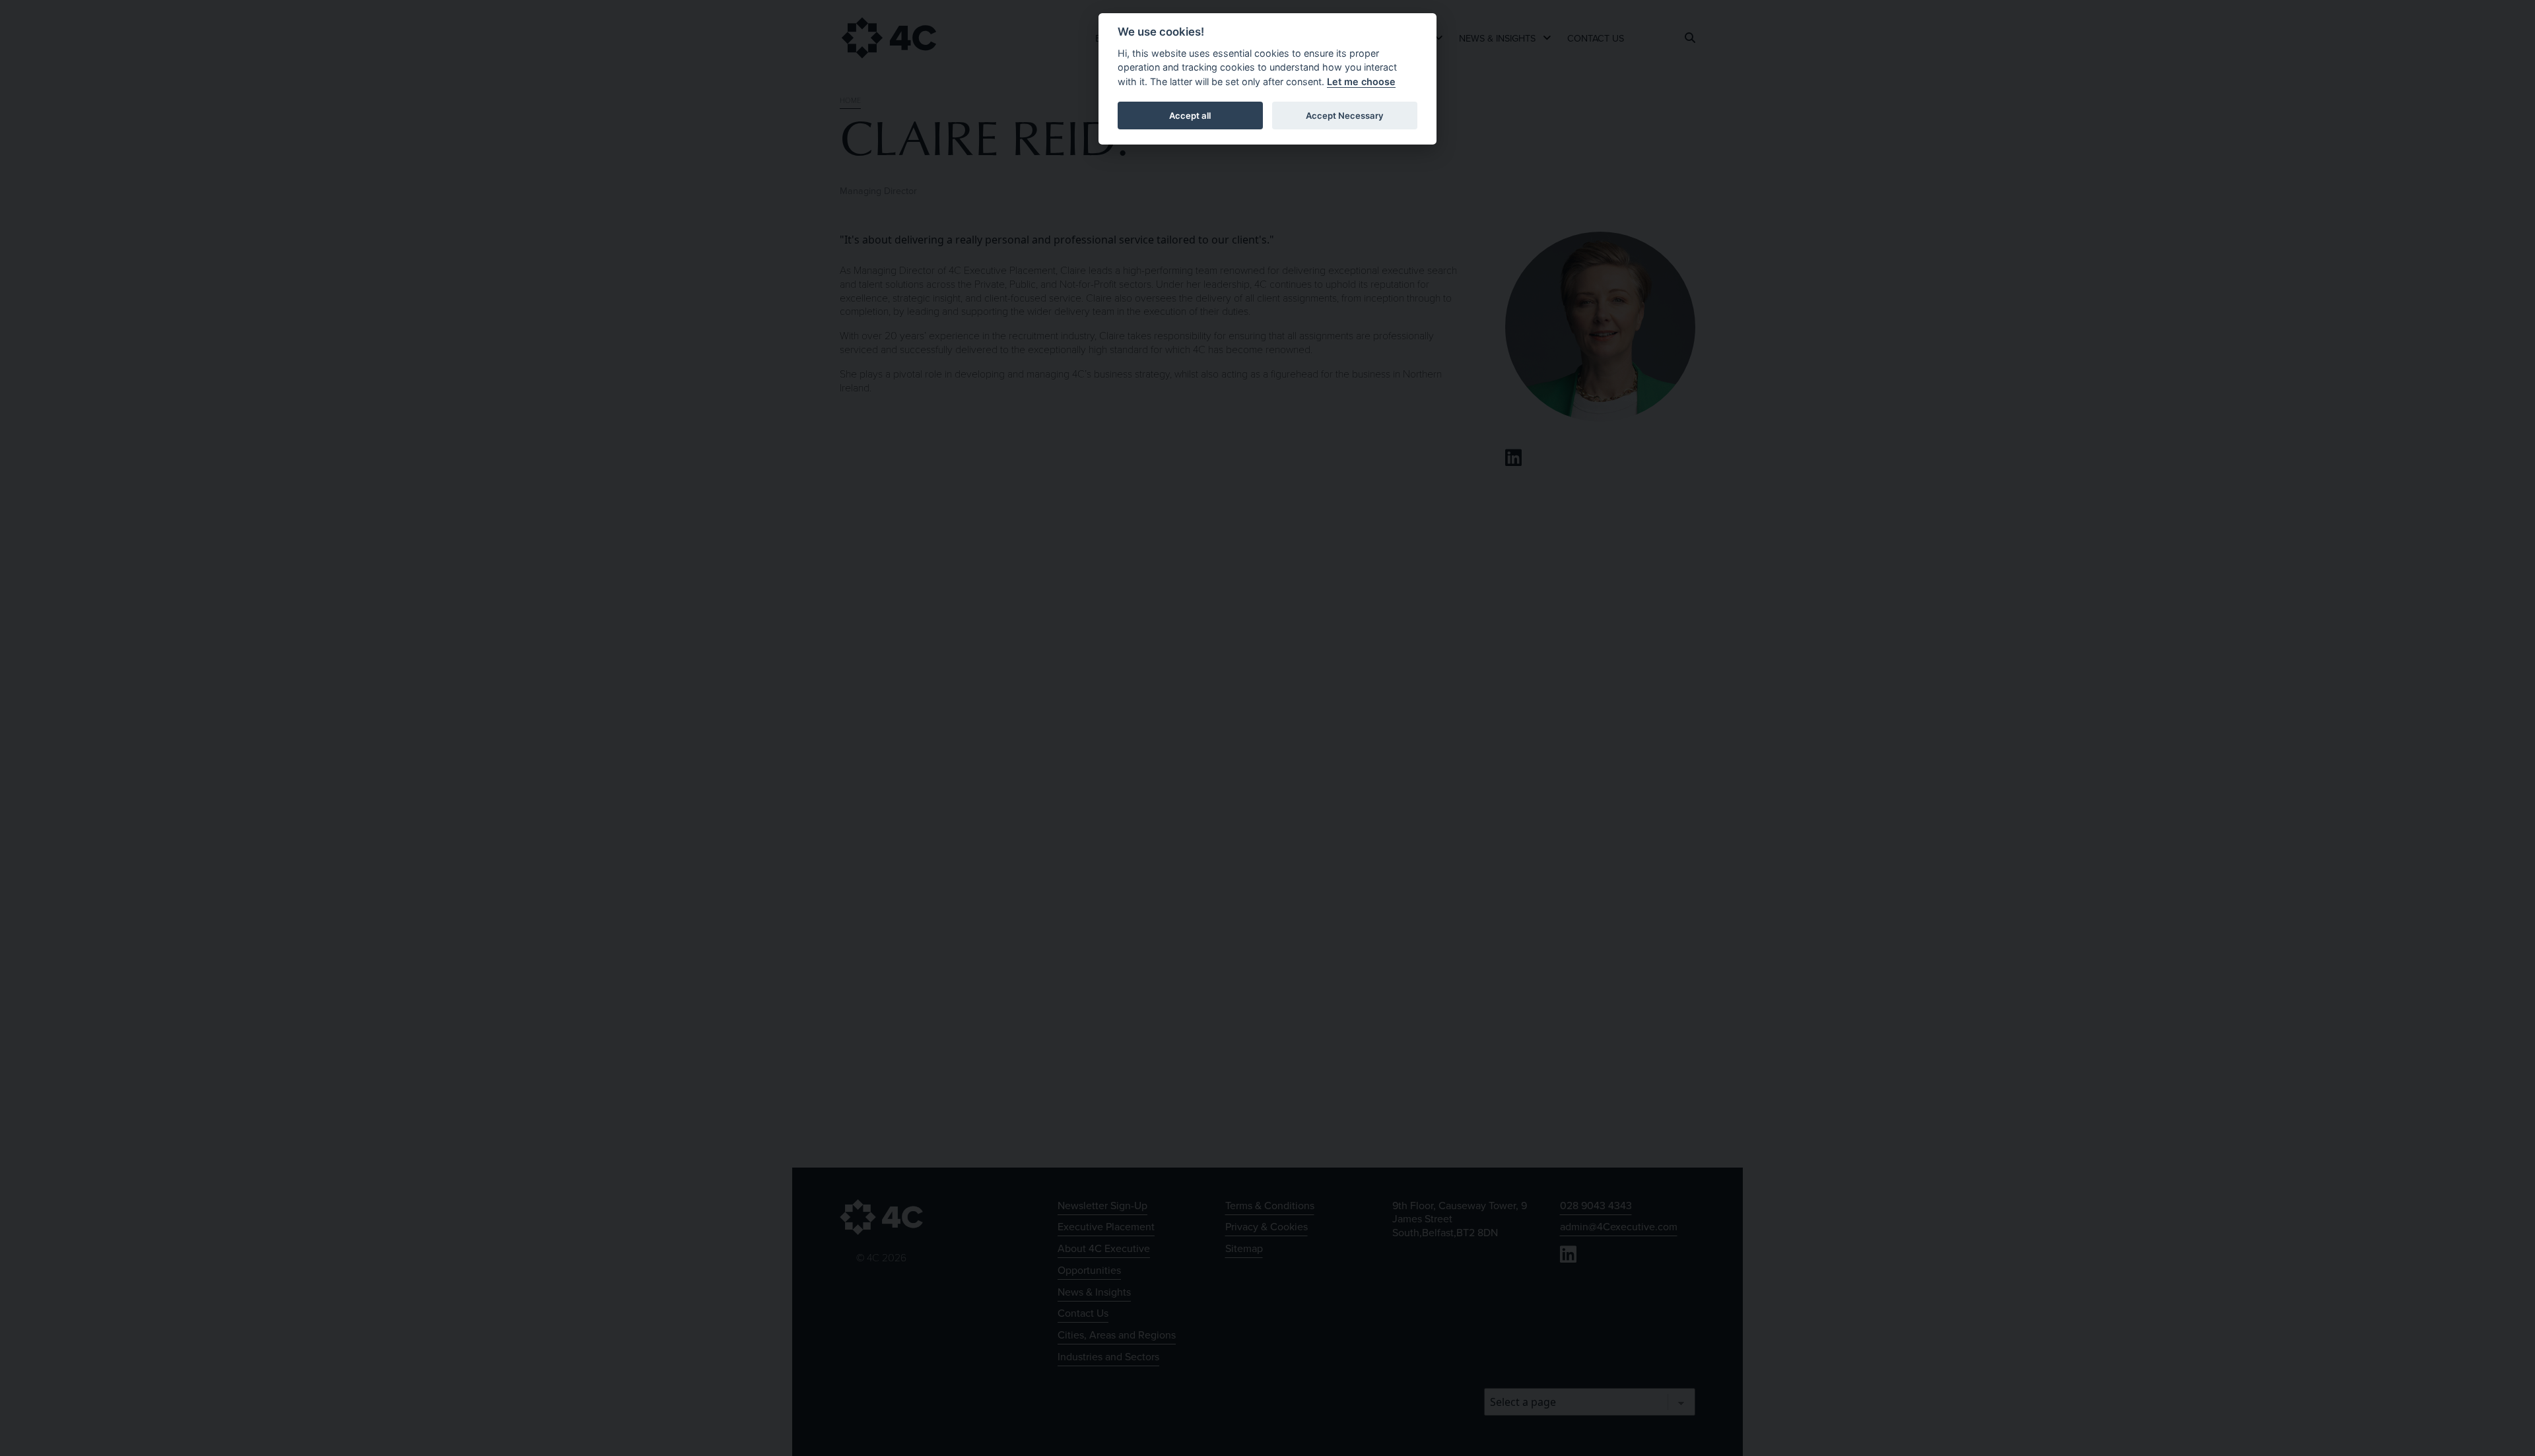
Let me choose (1361, 82)
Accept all (1190, 116)
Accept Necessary (1345, 116)
